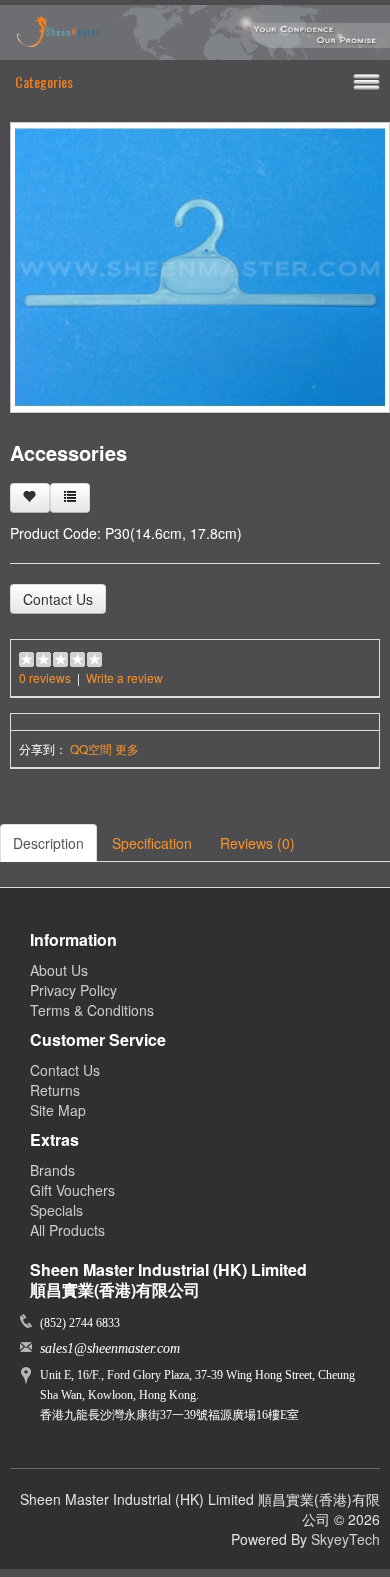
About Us (59, 970)
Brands (52, 1170)
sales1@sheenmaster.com (110, 1348)
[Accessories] (200, 265)
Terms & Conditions (92, 1010)
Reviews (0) (257, 843)
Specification (152, 843)
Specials (56, 1210)
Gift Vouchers (72, 1190)
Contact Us (58, 599)
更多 (127, 748)
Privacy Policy (73, 990)
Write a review (124, 677)
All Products (67, 1230)
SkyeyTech (345, 1539)
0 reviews (45, 677)
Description (48, 843)
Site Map (58, 1110)
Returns (55, 1090)
